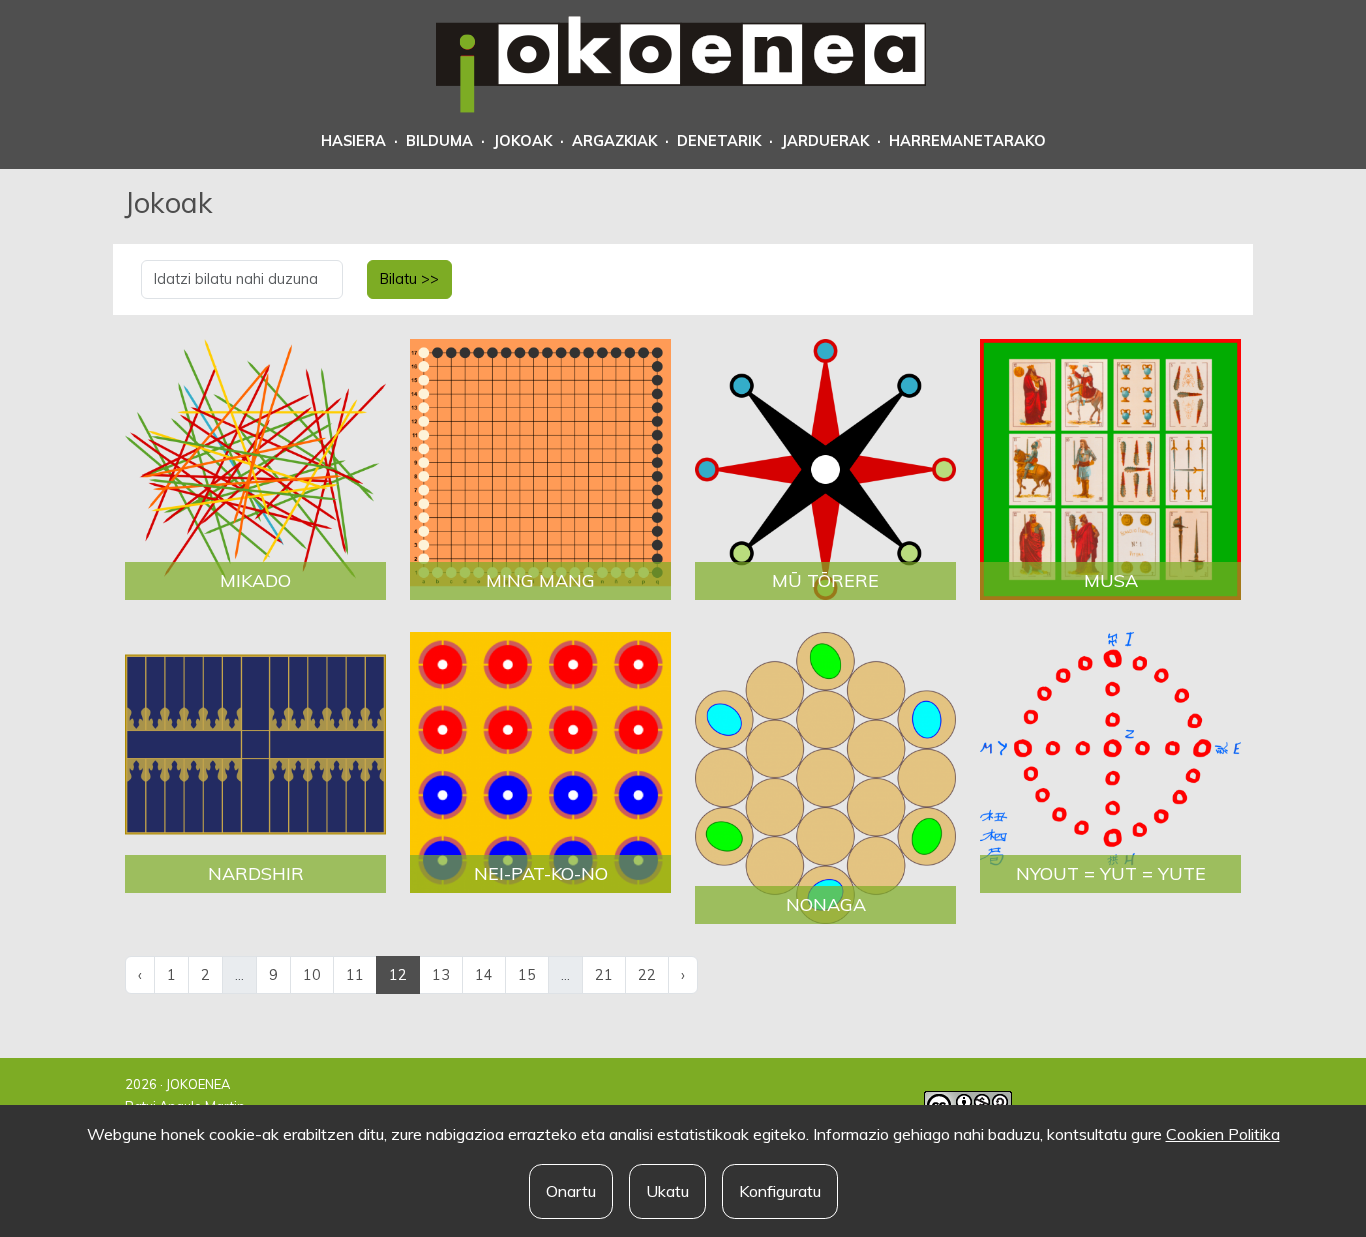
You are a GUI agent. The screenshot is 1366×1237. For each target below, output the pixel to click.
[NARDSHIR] (255, 761)
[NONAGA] (825, 776)
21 (604, 975)
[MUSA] (1110, 468)
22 (647, 975)
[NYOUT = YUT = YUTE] (1110, 761)
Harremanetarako (967, 141)
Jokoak (522, 141)
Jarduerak (825, 141)
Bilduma (439, 141)
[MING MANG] (540, 468)
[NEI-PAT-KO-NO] (540, 761)
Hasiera (353, 141)
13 (441, 975)
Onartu (571, 1191)
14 (484, 975)
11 (355, 975)
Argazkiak (614, 141)
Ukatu (667, 1191)
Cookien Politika (1223, 1134)
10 (312, 975)
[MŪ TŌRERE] (825, 468)
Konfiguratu (780, 1191)
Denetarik (719, 141)
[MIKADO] (255, 468)
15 (527, 975)
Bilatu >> (409, 279)
